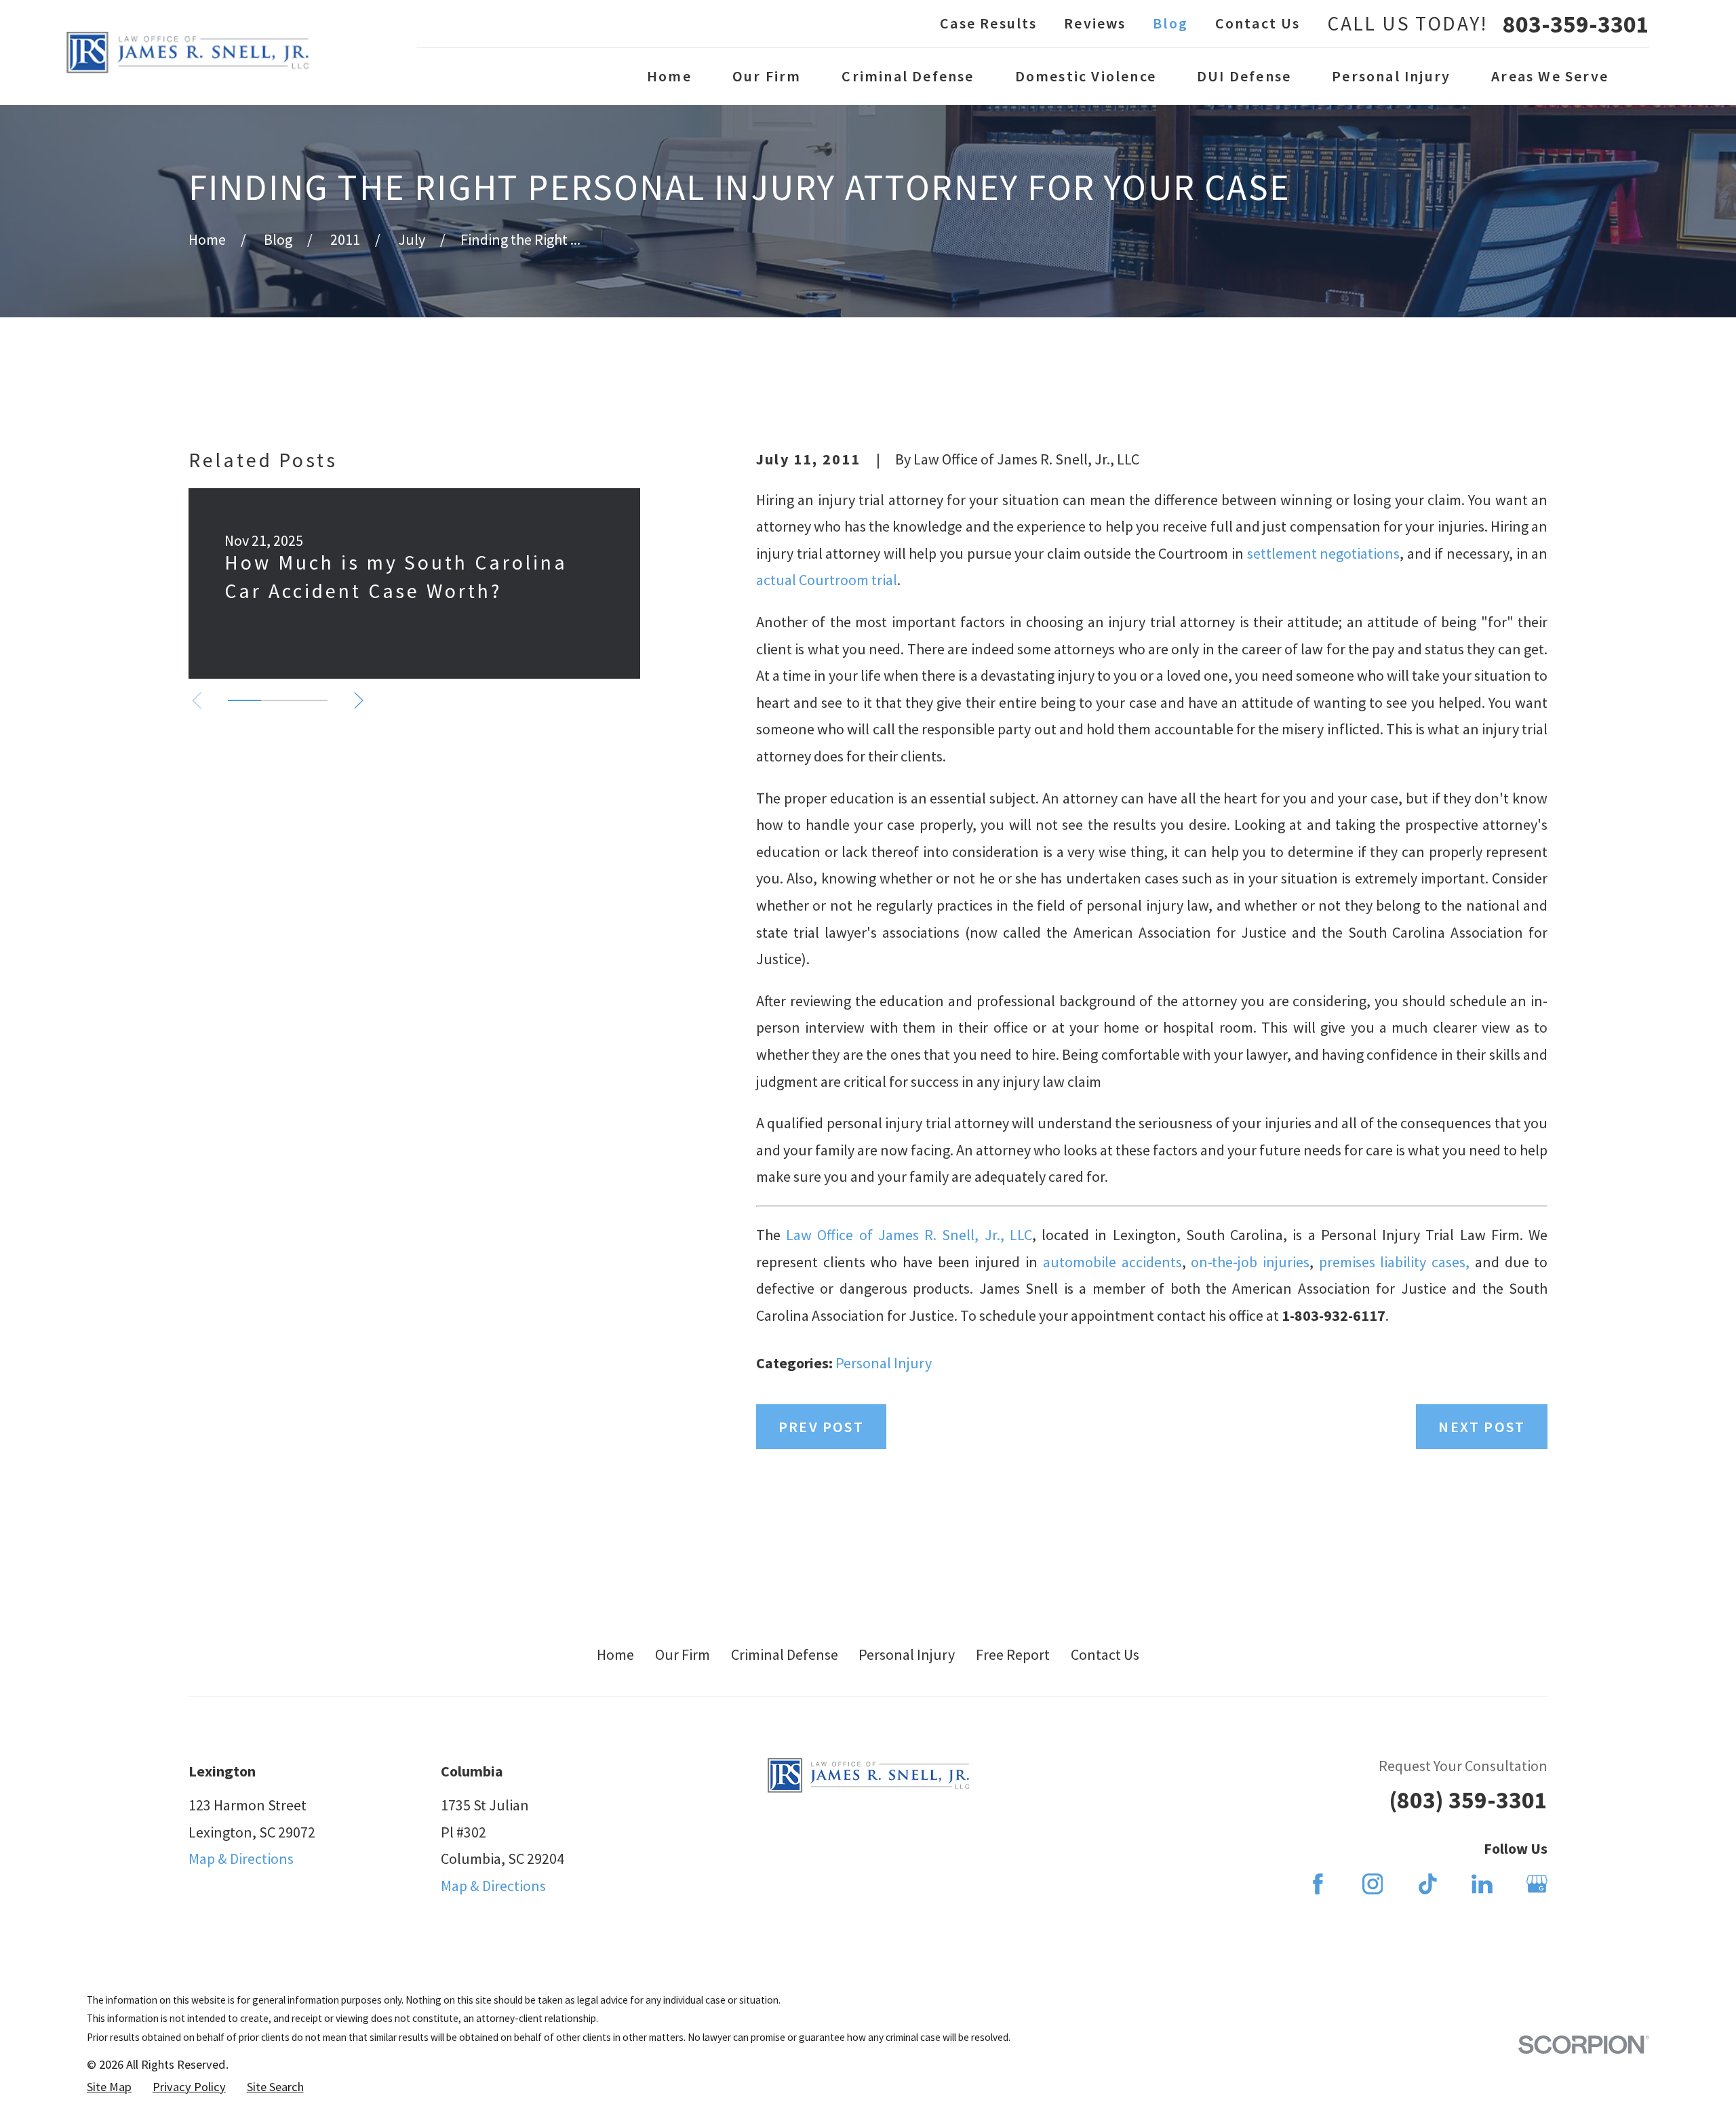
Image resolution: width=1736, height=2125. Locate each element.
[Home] (188, 53)
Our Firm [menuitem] (767, 76)
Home (615, 1654)
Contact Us (1258, 23)
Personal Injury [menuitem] (1391, 76)
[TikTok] (1428, 1884)
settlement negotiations (1324, 553)
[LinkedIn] (1482, 1884)
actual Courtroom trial (827, 580)
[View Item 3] (311, 700)
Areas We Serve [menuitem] (1550, 76)
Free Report (1013, 1654)
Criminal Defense (785, 1654)
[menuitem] (109, 2087)
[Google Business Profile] (1537, 1884)
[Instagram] (1373, 1884)
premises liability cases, (1397, 1262)
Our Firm (683, 1654)
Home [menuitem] (669, 76)
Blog (1170, 23)
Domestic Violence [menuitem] (1086, 76)
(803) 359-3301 (1468, 1800)
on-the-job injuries (1250, 1262)
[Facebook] (1318, 1884)
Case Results (988, 23)
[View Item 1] (244, 700)
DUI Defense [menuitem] (1244, 76)
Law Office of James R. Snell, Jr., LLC (909, 1235)
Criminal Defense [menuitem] (908, 76)
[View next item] (359, 700)
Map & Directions (241, 1859)
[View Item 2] (278, 700)
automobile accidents (1112, 1262)
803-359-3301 (1576, 24)
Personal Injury (884, 1363)
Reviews (1095, 23)
